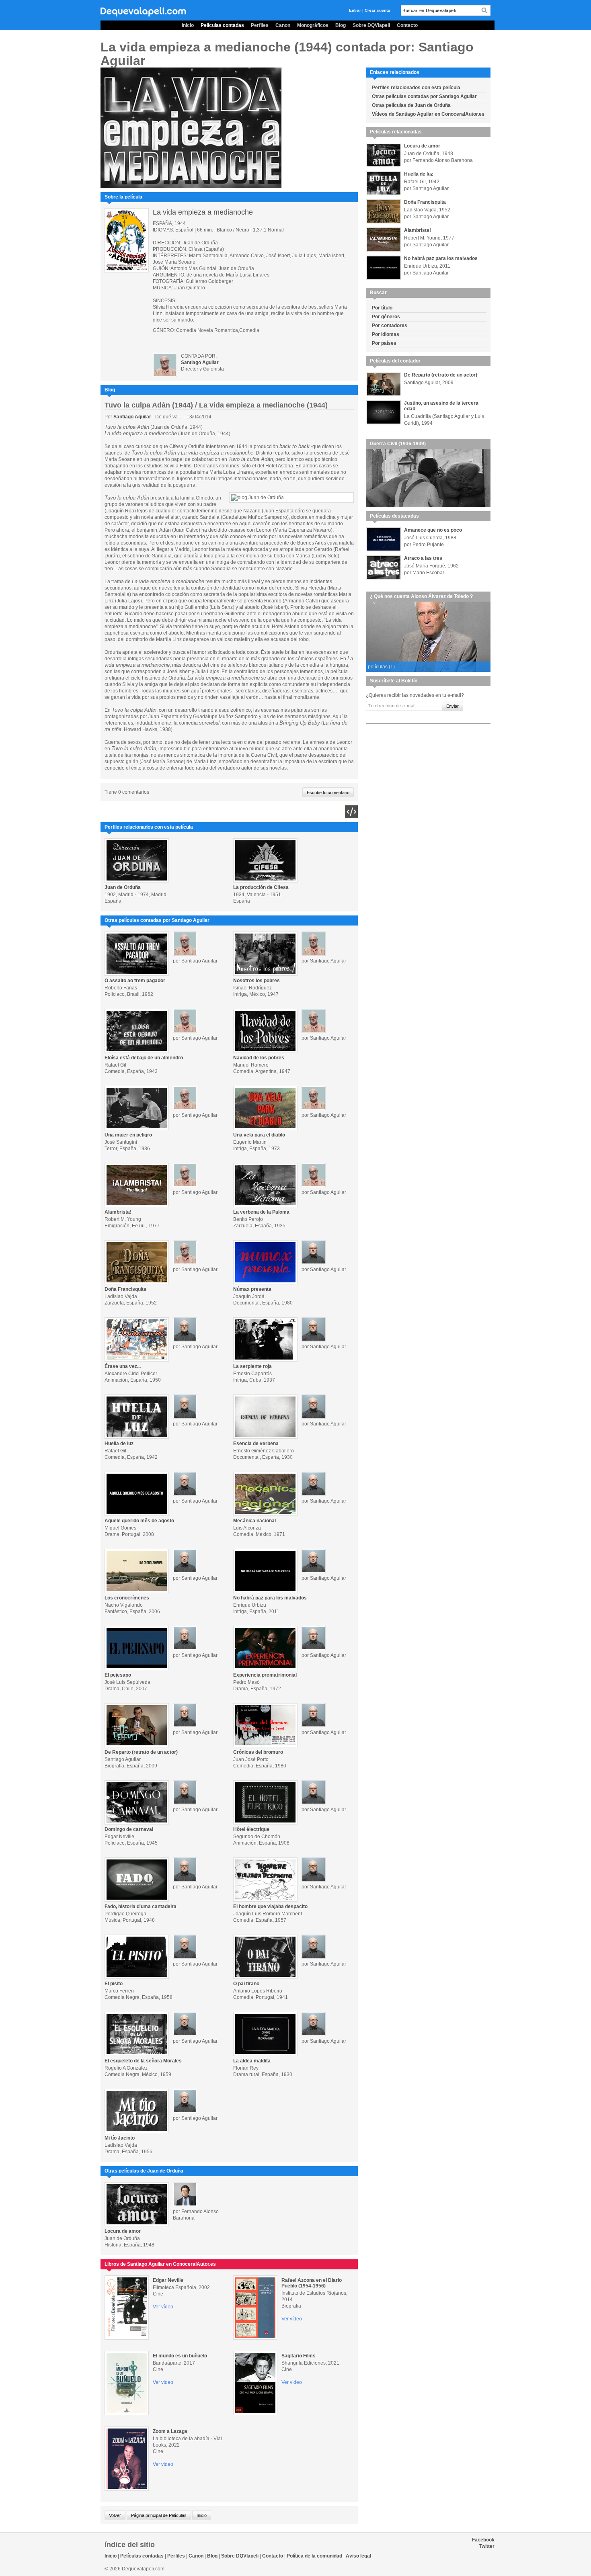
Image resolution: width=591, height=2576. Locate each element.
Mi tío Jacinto (120, 2138)
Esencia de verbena (256, 1444)
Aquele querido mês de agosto (139, 1521)
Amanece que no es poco (433, 530)
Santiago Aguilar (132, 417)
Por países (384, 343)
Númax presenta (252, 1289)
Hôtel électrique (251, 1829)
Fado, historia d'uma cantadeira (141, 1906)
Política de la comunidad (314, 2556)
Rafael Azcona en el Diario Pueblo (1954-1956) (312, 2283)
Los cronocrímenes (127, 1598)
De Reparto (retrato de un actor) (141, 1752)
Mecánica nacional (254, 1521)
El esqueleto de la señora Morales (143, 2061)
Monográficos (313, 25)
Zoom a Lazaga (170, 2431)
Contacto (407, 25)
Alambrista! (118, 1212)
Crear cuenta (377, 10)
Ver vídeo (163, 2307)
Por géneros (386, 317)
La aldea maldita (252, 2061)
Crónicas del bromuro (258, 1752)
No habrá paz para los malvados (270, 1598)
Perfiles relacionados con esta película (416, 88)
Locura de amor (123, 2231)
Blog (341, 25)
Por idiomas (386, 334)
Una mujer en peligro (128, 1135)
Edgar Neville (168, 2280)
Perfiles (260, 25)
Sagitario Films (299, 2356)
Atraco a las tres (423, 558)
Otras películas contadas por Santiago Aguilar (424, 96)
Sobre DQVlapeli (371, 25)
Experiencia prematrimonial (265, 1675)
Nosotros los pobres (257, 981)
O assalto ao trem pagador (135, 981)
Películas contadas (222, 25)
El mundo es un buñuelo (180, 2356)
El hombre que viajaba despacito (270, 1906)
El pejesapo (118, 1675)
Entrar (355, 10)
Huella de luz (119, 1444)
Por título (382, 308)
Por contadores (390, 326)
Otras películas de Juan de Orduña (411, 105)
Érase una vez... (123, 1366)
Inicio (188, 25)
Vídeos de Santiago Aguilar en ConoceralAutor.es (428, 114)
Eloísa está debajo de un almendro (144, 1058)
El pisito (114, 1984)
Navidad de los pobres (259, 1058)
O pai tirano (246, 1984)
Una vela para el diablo (259, 1135)
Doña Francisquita (125, 1289)
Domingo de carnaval (129, 1829)
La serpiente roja (252, 1366)
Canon (283, 25)
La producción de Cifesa (261, 887)
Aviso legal (358, 2556)
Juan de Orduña (123, 887)
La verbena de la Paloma (261, 1212)
